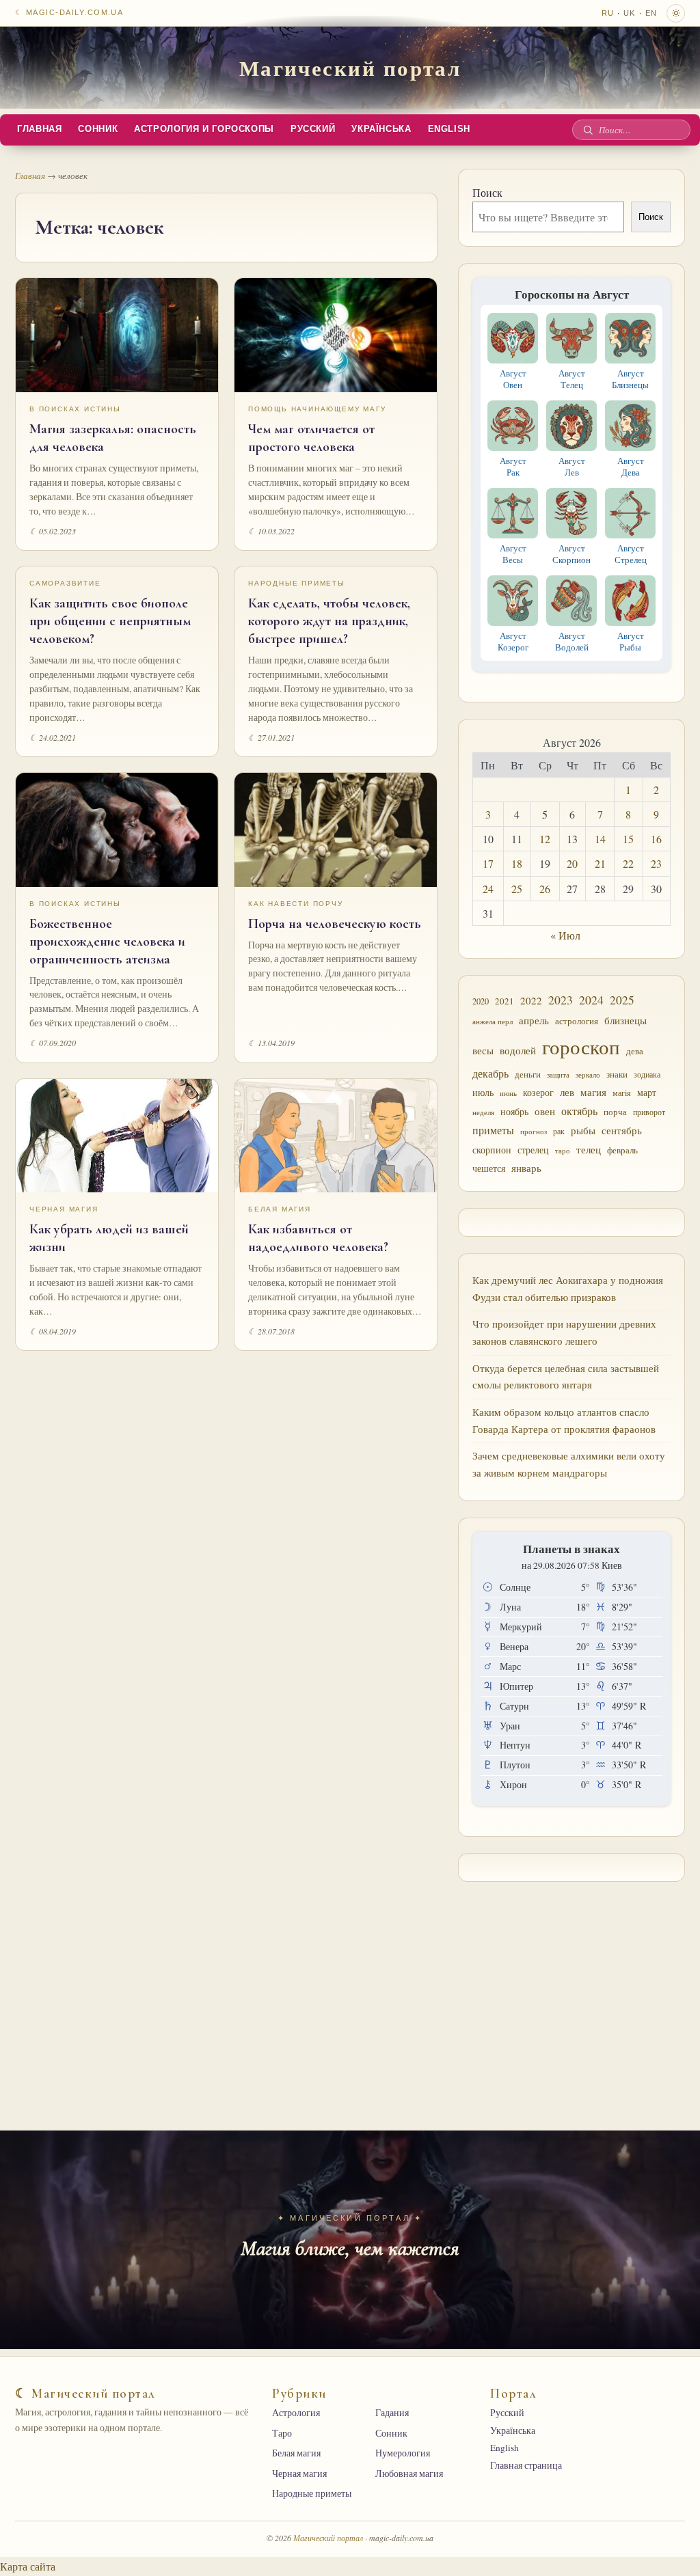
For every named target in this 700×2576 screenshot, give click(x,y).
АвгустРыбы (631, 641)
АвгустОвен (513, 379)
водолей (518, 1050)
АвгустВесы (513, 554)
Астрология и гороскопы (204, 129)
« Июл (565, 935)
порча (615, 1112)
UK (629, 13)
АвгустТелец (572, 379)
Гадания (392, 2413)
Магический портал (350, 68)
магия (593, 1092)
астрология (577, 1021)
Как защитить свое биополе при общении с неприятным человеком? (110, 621)
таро (563, 1151)
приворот (649, 1112)
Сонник (98, 129)
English (449, 129)
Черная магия (64, 1209)
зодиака (647, 1074)
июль (483, 1092)
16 (656, 839)
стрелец (533, 1150)
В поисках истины (75, 409)
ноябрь (514, 1111)
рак (559, 1131)
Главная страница (526, 2465)
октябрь (579, 1111)
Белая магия (280, 1209)
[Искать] (588, 130)
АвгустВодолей (572, 641)
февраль (622, 1150)
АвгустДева (631, 466)
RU (608, 13)
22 (628, 863)
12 (545, 839)
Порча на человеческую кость (335, 924)
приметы (493, 1130)
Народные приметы (297, 583)
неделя (483, 1112)
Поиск (487, 192)
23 (656, 863)
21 (600, 863)
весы (483, 1051)
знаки (617, 1074)
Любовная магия (409, 2474)
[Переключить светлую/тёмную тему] (676, 13)
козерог (538, 1093)
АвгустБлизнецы (630, 379)
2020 (481, 1001)
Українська (381, 129)
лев (567, 1092)
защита (558, 1075)
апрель (534, 1020)
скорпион (492, 1150)
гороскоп (581, 1046)
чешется (489, 1168)
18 (517, 863)
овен (545, 1111)
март (647, 1092)
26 (545, 889)
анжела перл (493, 1021)
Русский (313, 129)
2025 (622, 1000)
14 (600, 839)
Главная (39, 129)
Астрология (296, 2413)
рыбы (583, 1130)
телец (589, 1150)
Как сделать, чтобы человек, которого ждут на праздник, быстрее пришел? (329, 621)
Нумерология (403, 2453)
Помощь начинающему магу (317, 409)
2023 (561, 1000)
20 (572, 863)
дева (635, 1051)
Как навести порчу (296, 904)
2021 (504, 1001)
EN (651, 13)
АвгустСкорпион (571, 554)
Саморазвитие (65, 583)
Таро (282, 2433)
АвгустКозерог (513, 641)
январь (526, 1168)
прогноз (534, 1131)
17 (488, 863)
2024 (591, 1000)
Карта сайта (28, 2566)
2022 (531, 1000)
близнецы (625, 1020)
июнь (508, 1093)
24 (488, 889)
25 (517, 889)
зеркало (588, 1074)
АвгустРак (513, 466)
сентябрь (622, 1130)
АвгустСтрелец (631, 554)
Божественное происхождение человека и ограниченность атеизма (107, 942)
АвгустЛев (572, 466)
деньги (528, 1074)
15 (628, 839)
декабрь (490, 1073)
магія (622, 1093)
